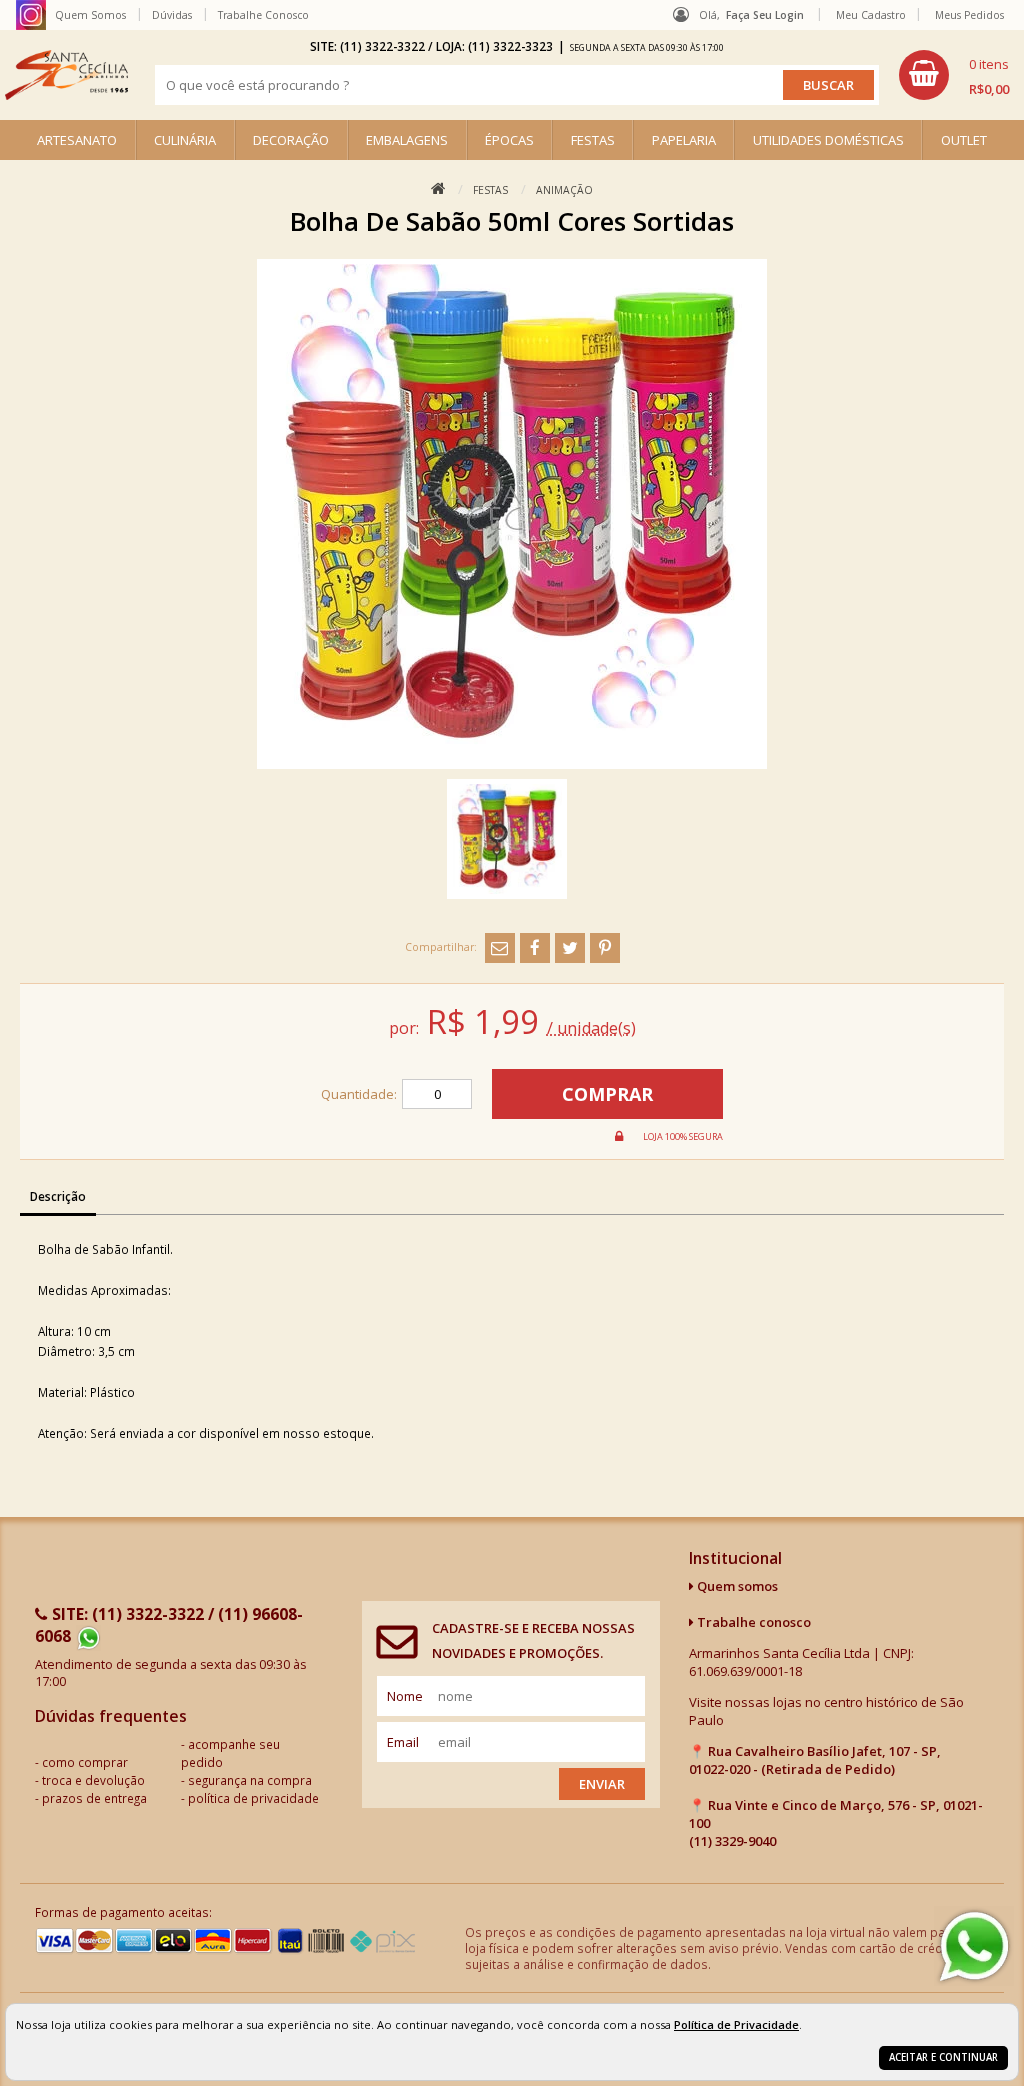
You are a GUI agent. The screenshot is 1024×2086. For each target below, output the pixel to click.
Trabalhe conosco (752, 1622)
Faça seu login (765, 15)
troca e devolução (93, 1780)
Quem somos (736, 1586)
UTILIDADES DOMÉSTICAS (828, 140)
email (403, 1742)
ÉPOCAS (509, 140)
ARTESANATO (77, 140)
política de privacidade (253, 1798)
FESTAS (593, 140)
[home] (66, 75)
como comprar (85, 1762)
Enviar (602, 1784)
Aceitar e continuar (943, 2057)
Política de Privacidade (736, 2024)
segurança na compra (250, 1780)
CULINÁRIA (185, 140)
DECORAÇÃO (291, 140)
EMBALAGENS (407, 140)
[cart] (954, 75)
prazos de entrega (94, 1798)
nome (405, 1696)
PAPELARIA (684, 140)
